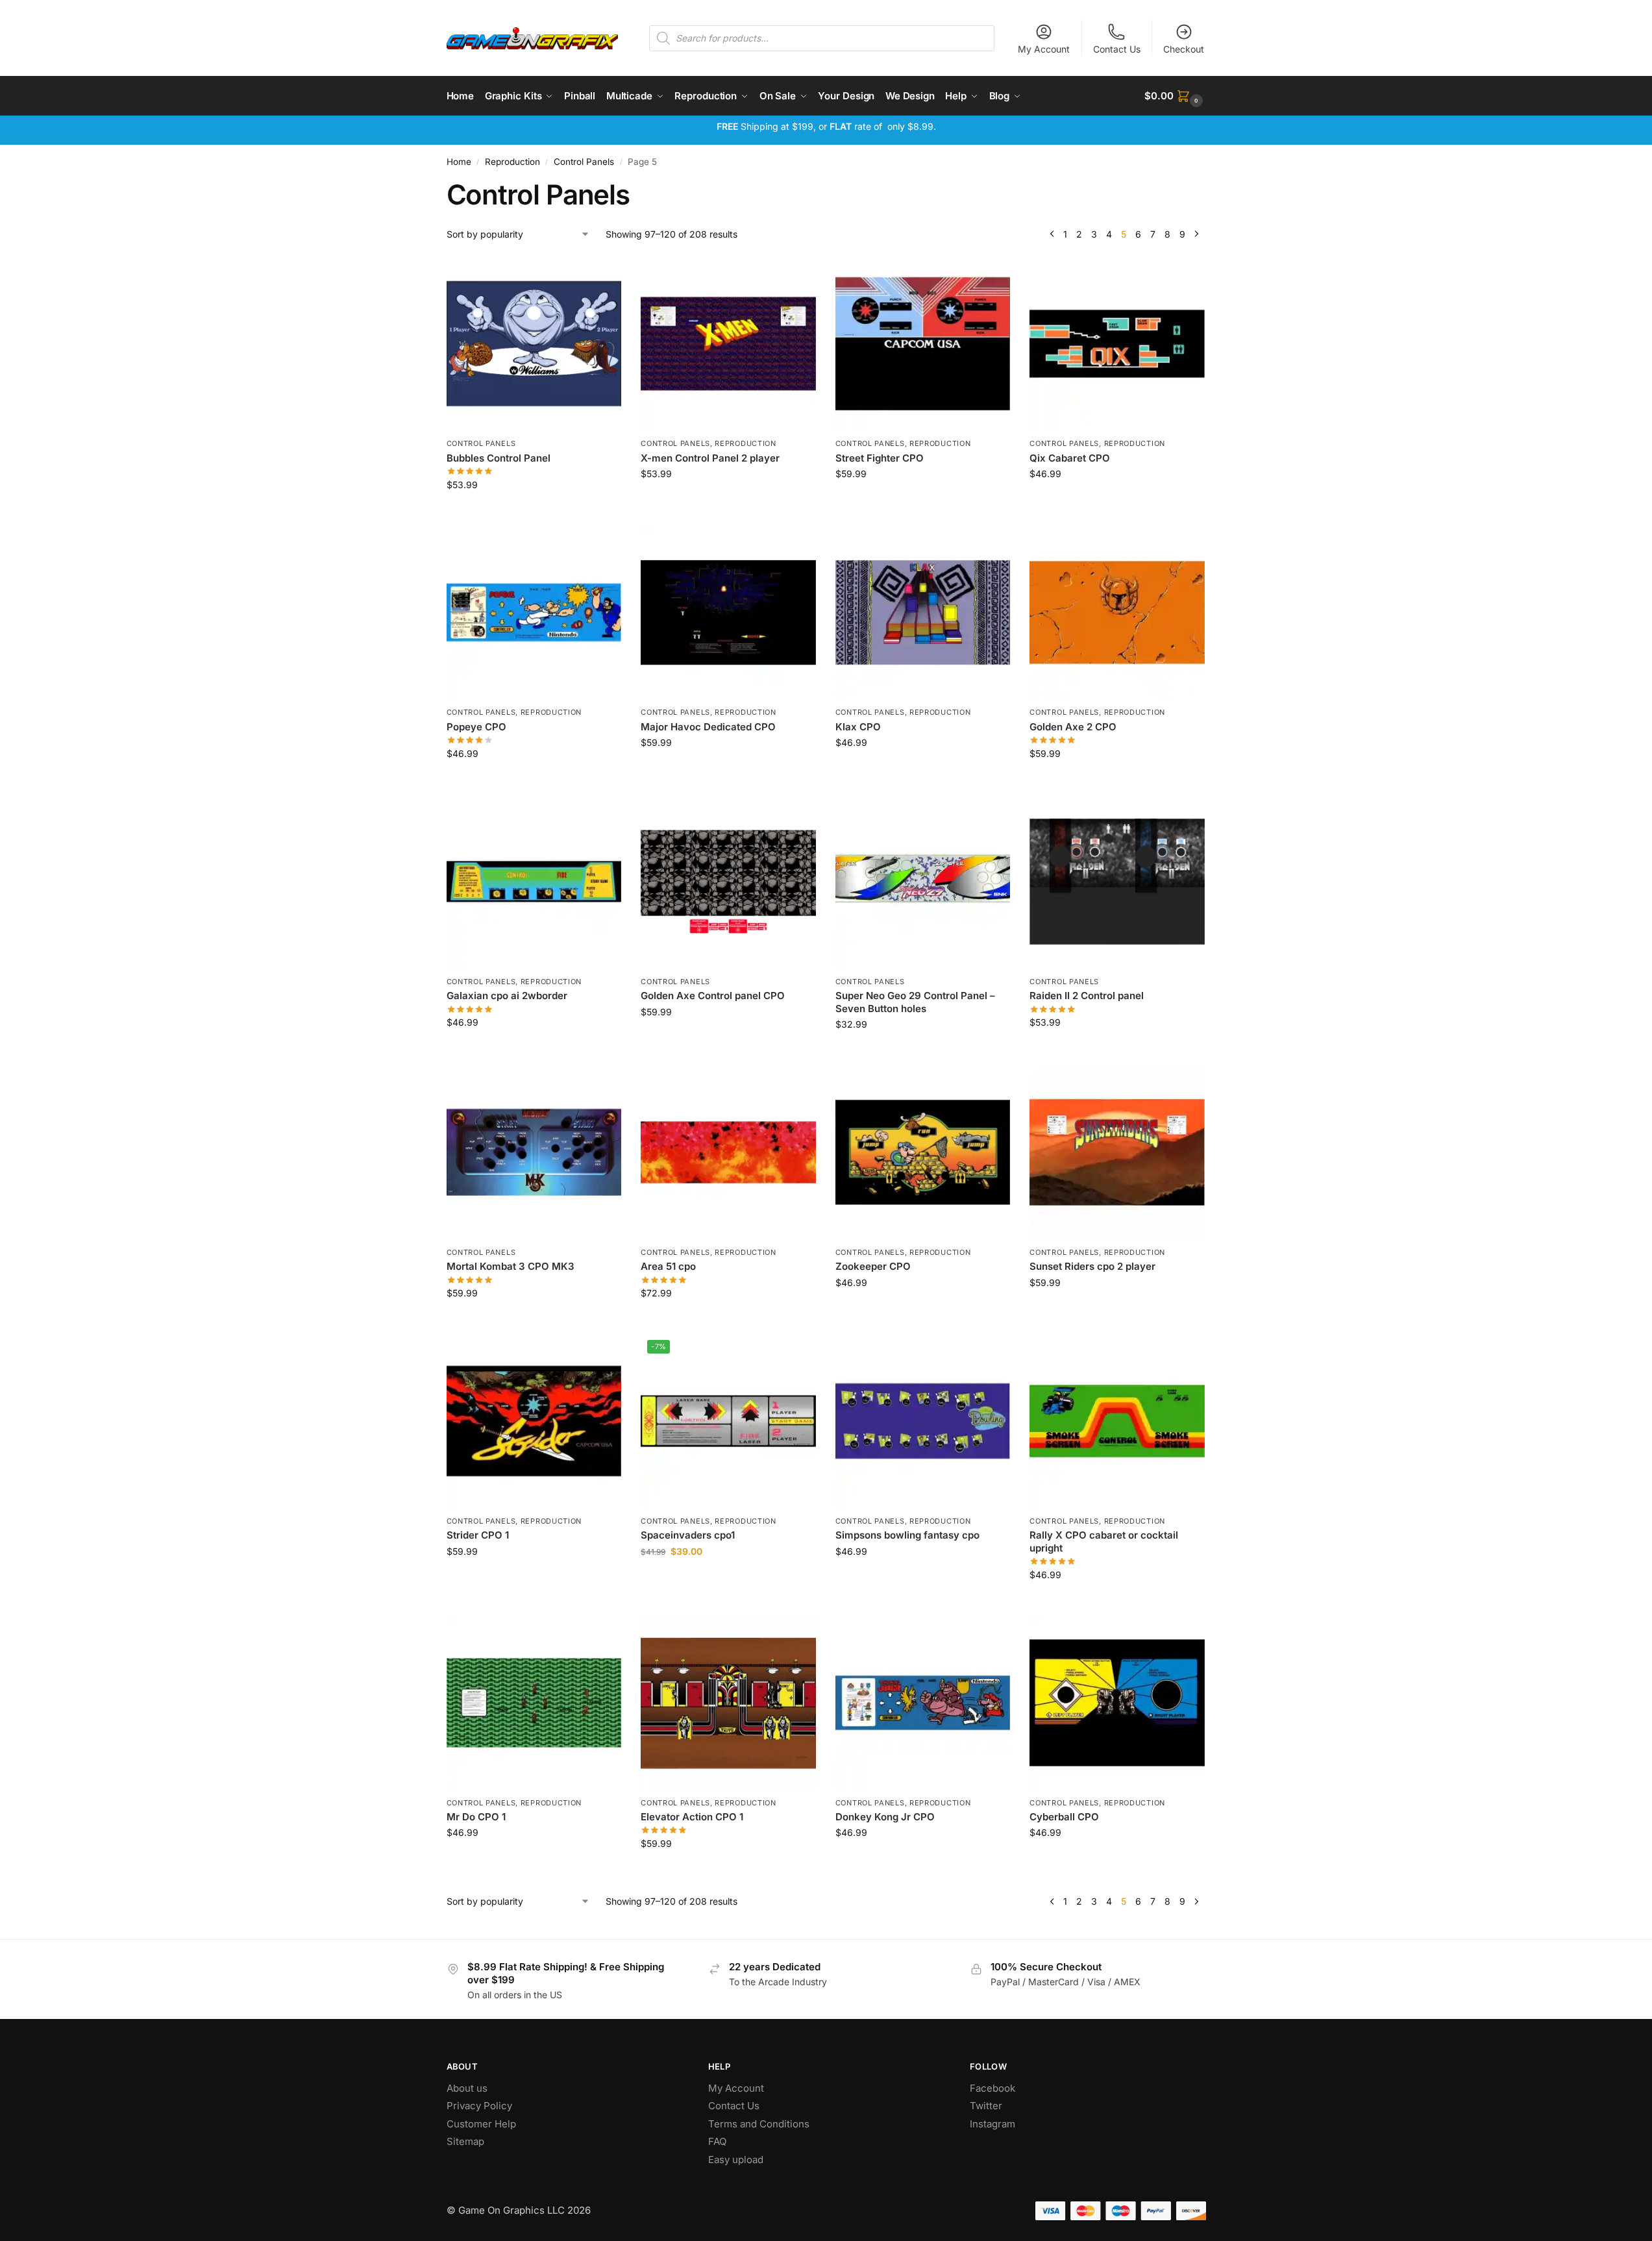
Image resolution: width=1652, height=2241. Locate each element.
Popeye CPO (476, 727)
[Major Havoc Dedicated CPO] (728, 613)
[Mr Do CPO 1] (534, 1703)
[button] (1175, 96)
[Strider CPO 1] (534, 1421)
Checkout (1184, 49)
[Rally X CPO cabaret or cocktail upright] (1117, 1421)
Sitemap (465, 2141)
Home (459, 162)
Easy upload (736, 2160)
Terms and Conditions (759, 2124)
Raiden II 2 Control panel (1087, 996)
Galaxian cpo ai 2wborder (507, 996)
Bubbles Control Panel (499, 458)
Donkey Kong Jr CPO (885, 1817)
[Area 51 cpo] (728, 1152)
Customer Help (481, 2124)
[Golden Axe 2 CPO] (1117, 613)
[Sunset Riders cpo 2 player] (1117, 1152)
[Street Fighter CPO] (923, 344)
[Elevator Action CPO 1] (728, 1703)
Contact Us (1117, 49)
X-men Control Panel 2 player (710, 458)
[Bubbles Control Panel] (534, 344)
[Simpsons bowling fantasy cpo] (923, 1421)
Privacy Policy (479, 2106)
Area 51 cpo (668, 1266)
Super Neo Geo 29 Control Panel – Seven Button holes (915, 1002)
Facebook (992, 2088)
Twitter (986, 2106)
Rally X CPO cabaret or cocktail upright (1104, 1541)
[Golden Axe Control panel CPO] (728, 882)
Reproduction (512, 162)
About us (468, 2088)
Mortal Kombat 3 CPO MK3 (511, 1266)
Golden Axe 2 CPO (1073, 727)
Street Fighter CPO (880, 458)
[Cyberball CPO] (1117, 1703)
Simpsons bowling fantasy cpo (907, 1535)
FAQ (717, 2141)
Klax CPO (858, 727)
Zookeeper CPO (873, 1266)
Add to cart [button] (728, 501)
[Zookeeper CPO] (923, 1152)
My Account (1044, 49)
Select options (534, 512)
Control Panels (584, 162)
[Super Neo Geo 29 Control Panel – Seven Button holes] (923, 882)
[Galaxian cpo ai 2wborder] (534, 882)
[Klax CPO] (923, 613)
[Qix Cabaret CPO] (1117, 344)
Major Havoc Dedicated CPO (708, 727)
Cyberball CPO (1064, 1817)
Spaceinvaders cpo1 (688, 1535)
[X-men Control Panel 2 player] (728, 344)
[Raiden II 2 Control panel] (1117, 882)
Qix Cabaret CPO (1070, 458)
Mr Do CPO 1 (476, 1817)
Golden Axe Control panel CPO (713, 996)
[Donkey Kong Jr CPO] (923, 1703)
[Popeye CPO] (534, 613)
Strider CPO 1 (478, 1535)
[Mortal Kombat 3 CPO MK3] (534, 1152)
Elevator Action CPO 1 (692, 1817)
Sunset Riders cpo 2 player (1092, 1266)
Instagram (992, 2124)
